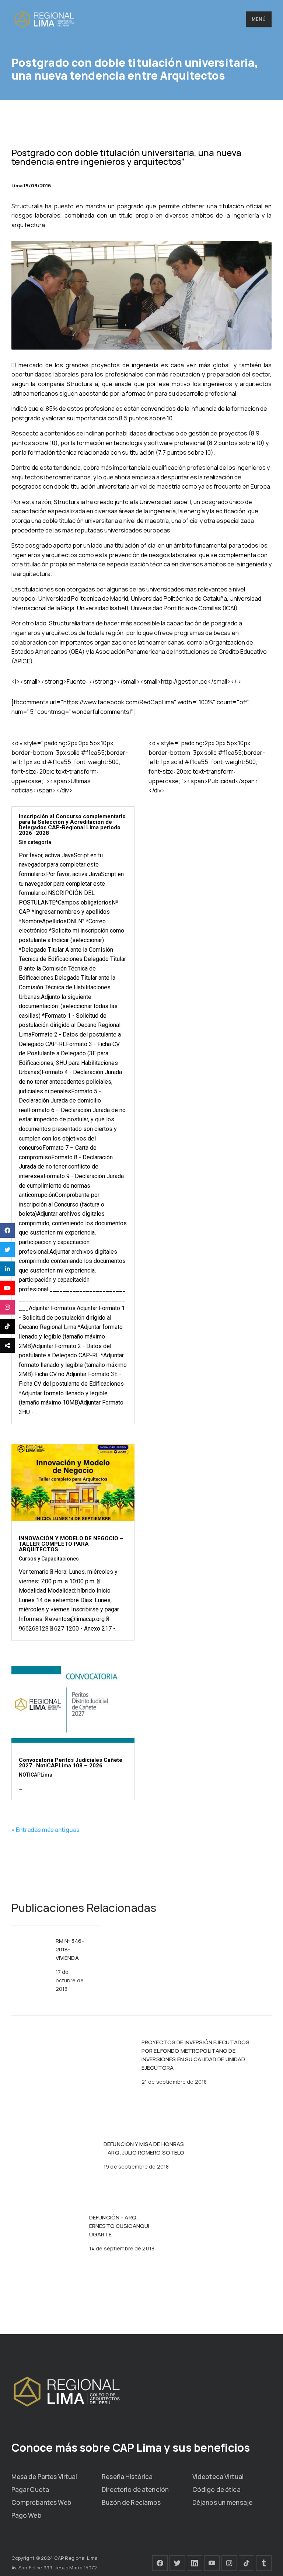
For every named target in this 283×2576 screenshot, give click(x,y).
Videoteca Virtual (218, 2477)
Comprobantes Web (41, 2502)
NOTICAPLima (36, 1775)
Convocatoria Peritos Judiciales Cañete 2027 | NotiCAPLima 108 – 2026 (71, 1763)
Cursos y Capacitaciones (49, 1559)
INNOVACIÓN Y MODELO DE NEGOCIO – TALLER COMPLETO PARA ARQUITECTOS (71, 1544)
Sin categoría (35, 842)
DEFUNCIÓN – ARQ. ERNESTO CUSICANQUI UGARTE (119, 2226)
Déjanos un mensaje (222, 2502)
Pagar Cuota (30, 2490)
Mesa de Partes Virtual (44, 2477)
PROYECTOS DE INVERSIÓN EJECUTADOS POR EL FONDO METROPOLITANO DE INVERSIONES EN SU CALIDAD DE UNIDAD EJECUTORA (195, 2055)
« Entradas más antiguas (46, 1830)
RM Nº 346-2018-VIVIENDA (70, 1949)
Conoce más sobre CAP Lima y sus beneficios (131, 2447)
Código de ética (216, 2490)
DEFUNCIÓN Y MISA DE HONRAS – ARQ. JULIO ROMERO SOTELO (144, 2148)
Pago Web (26, 2515)
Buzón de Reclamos (131, 2502)
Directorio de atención (135, 2490)
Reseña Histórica (127, 2477)
